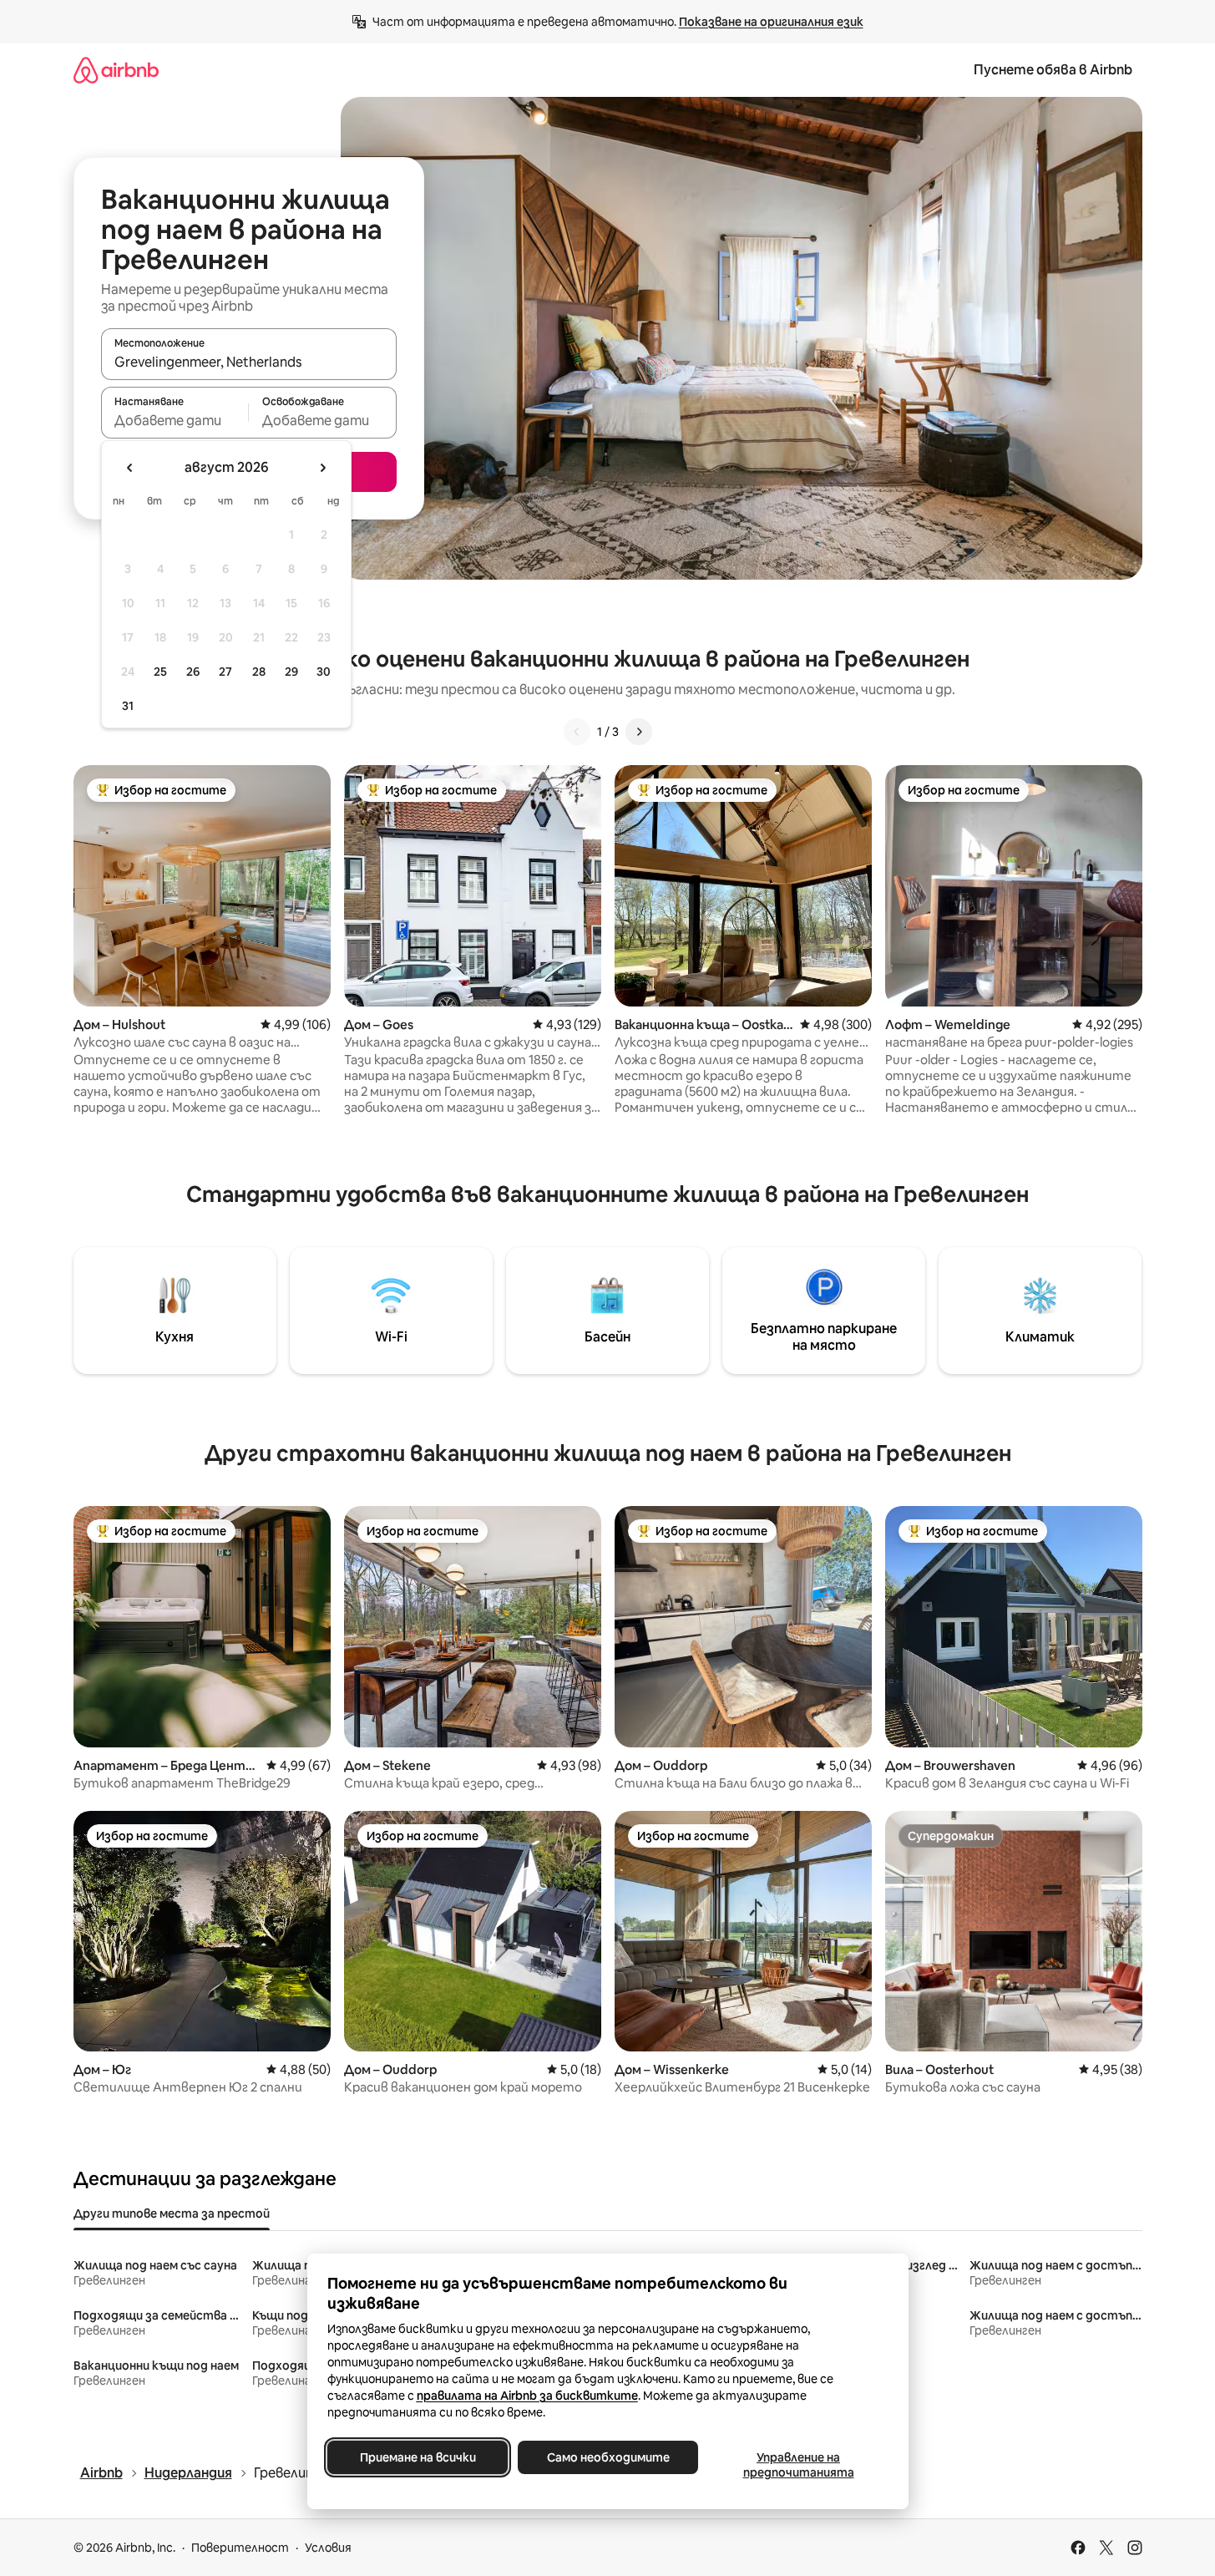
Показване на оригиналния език (771, 22)
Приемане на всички (417, 2457)
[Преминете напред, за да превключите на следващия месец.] (322, 468)
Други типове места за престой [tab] (172, 2213)
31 (128, 706)
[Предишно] (577, 732)
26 (193, 672)
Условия (328, 2548)
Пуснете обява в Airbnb (1053, 70)
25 (160, 672)
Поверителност (240, 2548)
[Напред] (639, 732)
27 (225, 672)
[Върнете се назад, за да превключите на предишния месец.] (130, 468)
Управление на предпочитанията (798, 2465)
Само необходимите (607, 2457)
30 (324, 672)
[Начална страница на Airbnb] (116, 70)
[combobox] (249, 362)
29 (291, 672)
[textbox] (175, 420)
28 (259, 672)
